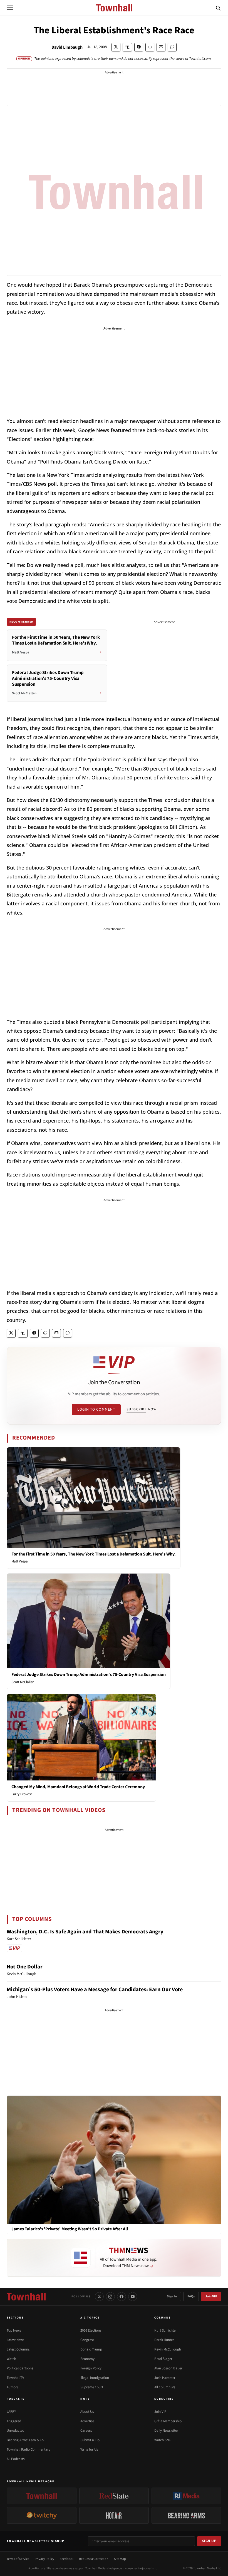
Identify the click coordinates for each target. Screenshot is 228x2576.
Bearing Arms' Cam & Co (25, 2440)
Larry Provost (22, 1794)
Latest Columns (18, 2349)
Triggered (14, 2421)
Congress (87, 2340)
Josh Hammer (165, 2378)
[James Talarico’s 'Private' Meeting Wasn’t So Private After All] (114, 2160)
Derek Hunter (164, 2340)
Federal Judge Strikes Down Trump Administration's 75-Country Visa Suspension (89, 1675)
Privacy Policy (44, 2559)
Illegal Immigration (95, 2378)
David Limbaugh (67, 47)
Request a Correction (94, 2559)
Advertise (87, 2421)
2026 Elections (91, 2330)
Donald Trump (91, 2349)
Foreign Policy (91, 2368)
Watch (11, 2359)
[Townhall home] (26, 2297)
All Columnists (165, 2387)
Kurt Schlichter (166, 2330)
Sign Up (209, 2541)
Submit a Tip (90, 2440)
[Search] (218, 8)
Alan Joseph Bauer (168, 2368)
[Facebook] (122, 2297)
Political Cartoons (20, 2368)
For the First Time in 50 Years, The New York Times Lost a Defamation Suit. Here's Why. (94, 1554)
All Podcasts (16, 2459)
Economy (87, 2359)
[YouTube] (133, 2297)
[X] (99, 2297)
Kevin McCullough (168, 2349)
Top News (14, 2330)
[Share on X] (116, 47)
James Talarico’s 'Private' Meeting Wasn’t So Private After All (70, 2229)
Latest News (15, 2340)
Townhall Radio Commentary (29, 2449)
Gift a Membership (168, 2421)
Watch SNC (163, 2440)
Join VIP (211, 2296)
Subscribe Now (142, 1409)
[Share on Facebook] (139, 47)
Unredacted (15, 2431)
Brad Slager (163, 2359)
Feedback (67, 2559)
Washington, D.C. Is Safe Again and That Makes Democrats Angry (85, 1932)
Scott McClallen (23, 1682)
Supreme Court (92, 2387)
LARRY (11, 2412)
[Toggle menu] (10, 8)
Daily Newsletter (166, 2431)
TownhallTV (15, 2378)
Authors (13, 2387)
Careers (86, 2431)
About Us (87, 2412)
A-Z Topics (90, 2318)
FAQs (191, 2296)
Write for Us (89, 2449)
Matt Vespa (20, 1561)
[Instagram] (110, 2297)
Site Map (120, 2559)
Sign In (172, 2296)
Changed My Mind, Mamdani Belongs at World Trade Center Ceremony (78, 1787)
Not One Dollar (25, 1967)
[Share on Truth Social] (127, 47)
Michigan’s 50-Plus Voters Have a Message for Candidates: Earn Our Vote (95, 1990)
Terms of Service (18, 2559)
